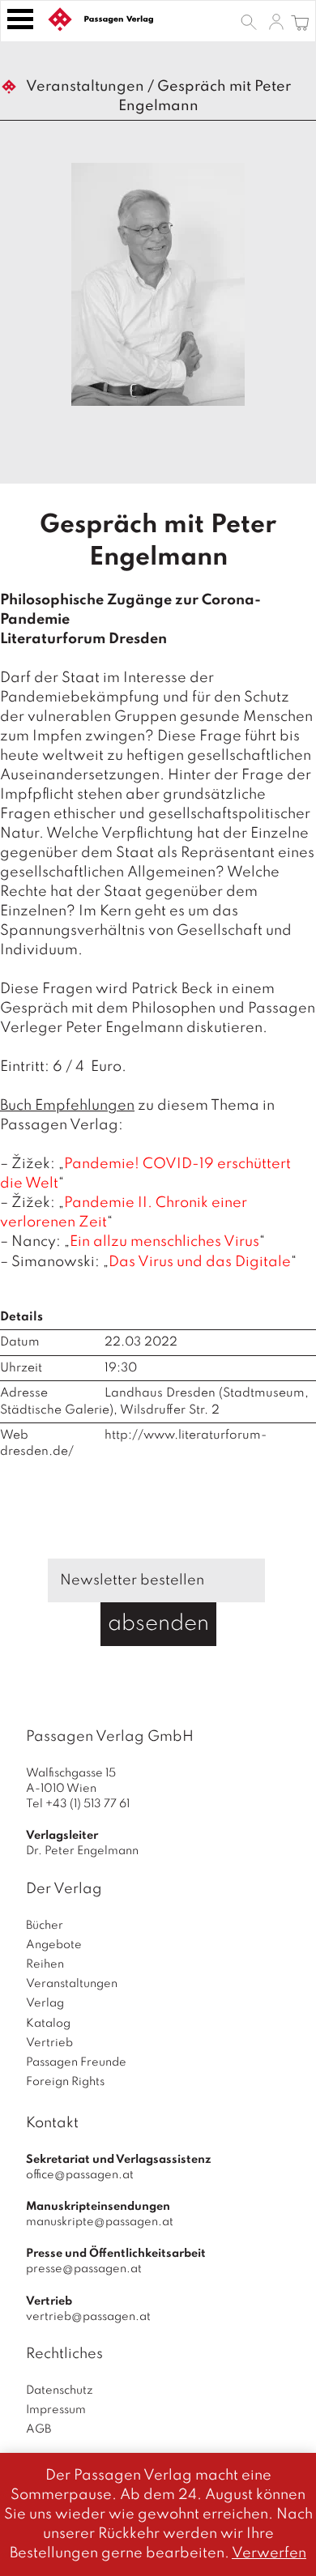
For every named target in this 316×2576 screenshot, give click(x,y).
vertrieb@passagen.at (88, 2317)
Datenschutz (60, 2390)
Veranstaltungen (85, 87)
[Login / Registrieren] (276, 21)
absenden (158, 1624)
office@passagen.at (80, 2175)
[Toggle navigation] (20, 19)
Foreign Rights (65, 2082)
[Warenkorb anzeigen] (300, 21)
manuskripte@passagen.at (100, 2222)
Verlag (45, 2003)
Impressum (56, 2410)
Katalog (48, 2024)
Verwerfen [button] (269, 2553)
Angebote (54, 1945)
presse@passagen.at (84, 2269)
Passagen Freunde (76, 2062)
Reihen (45, 1964)
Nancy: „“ (138, 1242)
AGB (38, 2429)
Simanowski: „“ (154, 1262)
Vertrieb (49, 2043)
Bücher (45, 1926)
